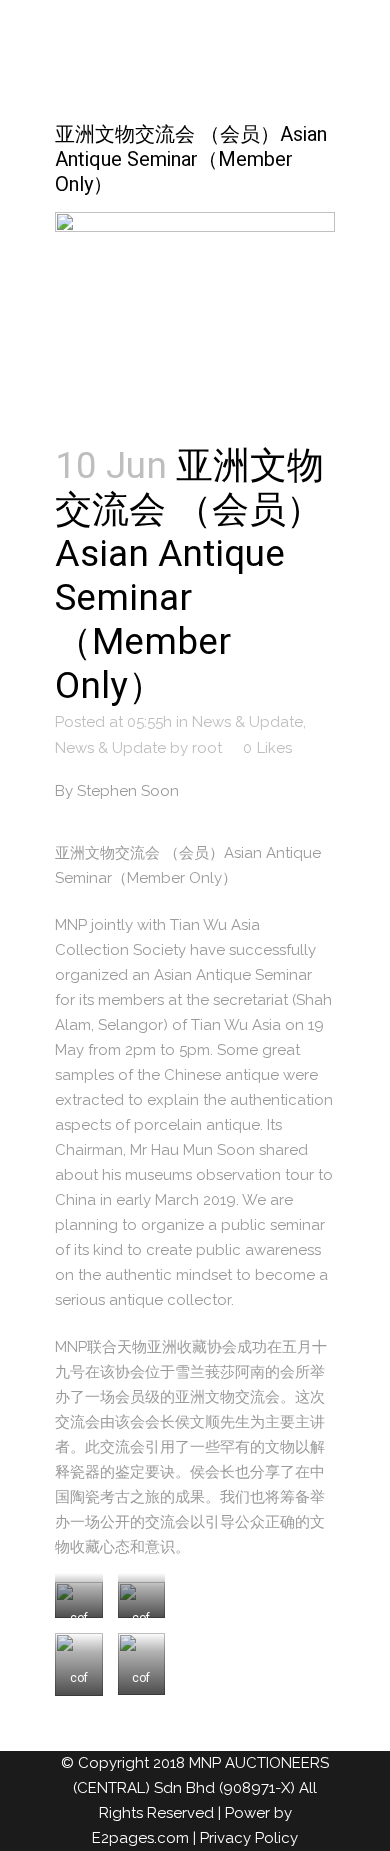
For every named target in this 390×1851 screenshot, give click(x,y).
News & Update (247, 722)
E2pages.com (140, 1838)
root (207, 748)
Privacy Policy (249, 1838)
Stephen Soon (128, 791)
